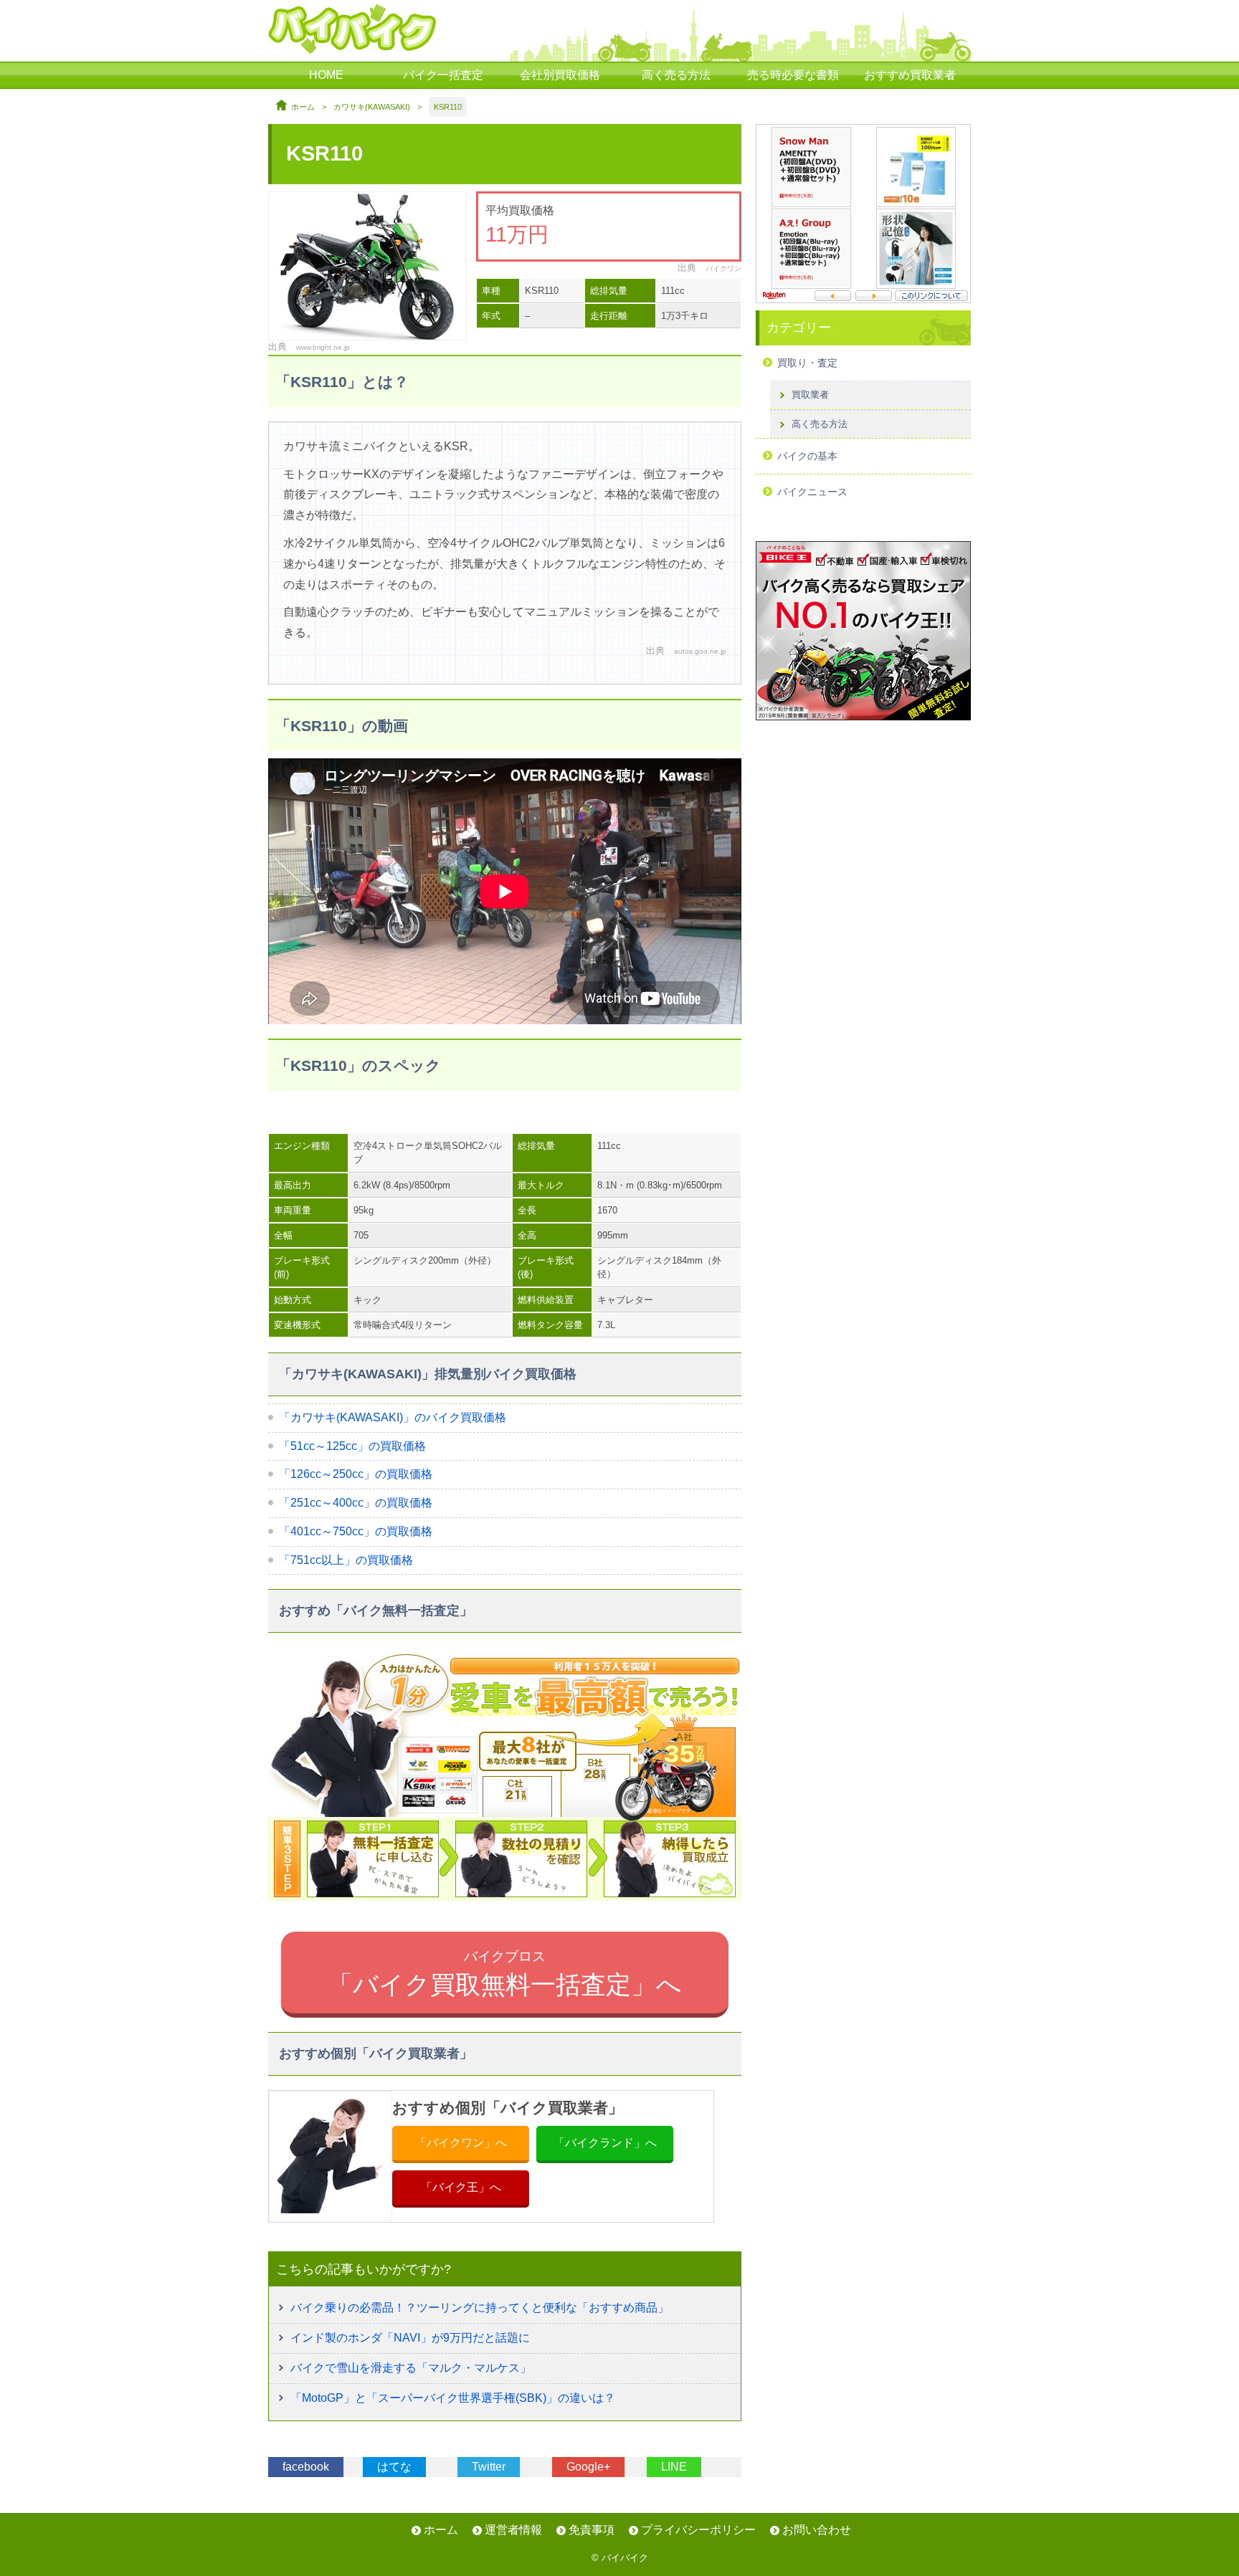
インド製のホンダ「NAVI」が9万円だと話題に (410, 2338)
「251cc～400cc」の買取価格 (356, 1503)
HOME (326, 75)
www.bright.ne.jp (323, 347)
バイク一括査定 (443, 75)
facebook (306, 2467)
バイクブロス (505, 1973)
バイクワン (723, 268)
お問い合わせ (817, 2530)
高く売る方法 (676, 75)
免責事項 (592, 2530)
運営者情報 (513, 2530)
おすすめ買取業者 (910, 75)
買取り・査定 (807, 363)
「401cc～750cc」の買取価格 (356, 1531)
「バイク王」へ (461, 2187)
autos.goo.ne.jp (700, 651)
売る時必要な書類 (793, 75)
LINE (674, 2467)
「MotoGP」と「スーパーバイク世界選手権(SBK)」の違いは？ (453, 2398)
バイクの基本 (807, 456)
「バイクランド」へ (605, 2143)
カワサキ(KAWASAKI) (372, 107)
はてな (394, 2467)
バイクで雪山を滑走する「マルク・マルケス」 (411, 2368)
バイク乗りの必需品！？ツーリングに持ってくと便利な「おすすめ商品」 (480, 2308)
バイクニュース (812, 492)
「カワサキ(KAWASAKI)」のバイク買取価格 (393, 1417)
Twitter (489, 2467)
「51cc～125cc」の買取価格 (352, 1446)
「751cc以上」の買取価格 (346, 1560)
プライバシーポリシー (698, 2530)
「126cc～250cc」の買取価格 (356, 1474)
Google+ (588, 2467)
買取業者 (810, 395)
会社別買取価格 (560, 75)
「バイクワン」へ (461, 2143)
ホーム (303, 107)
